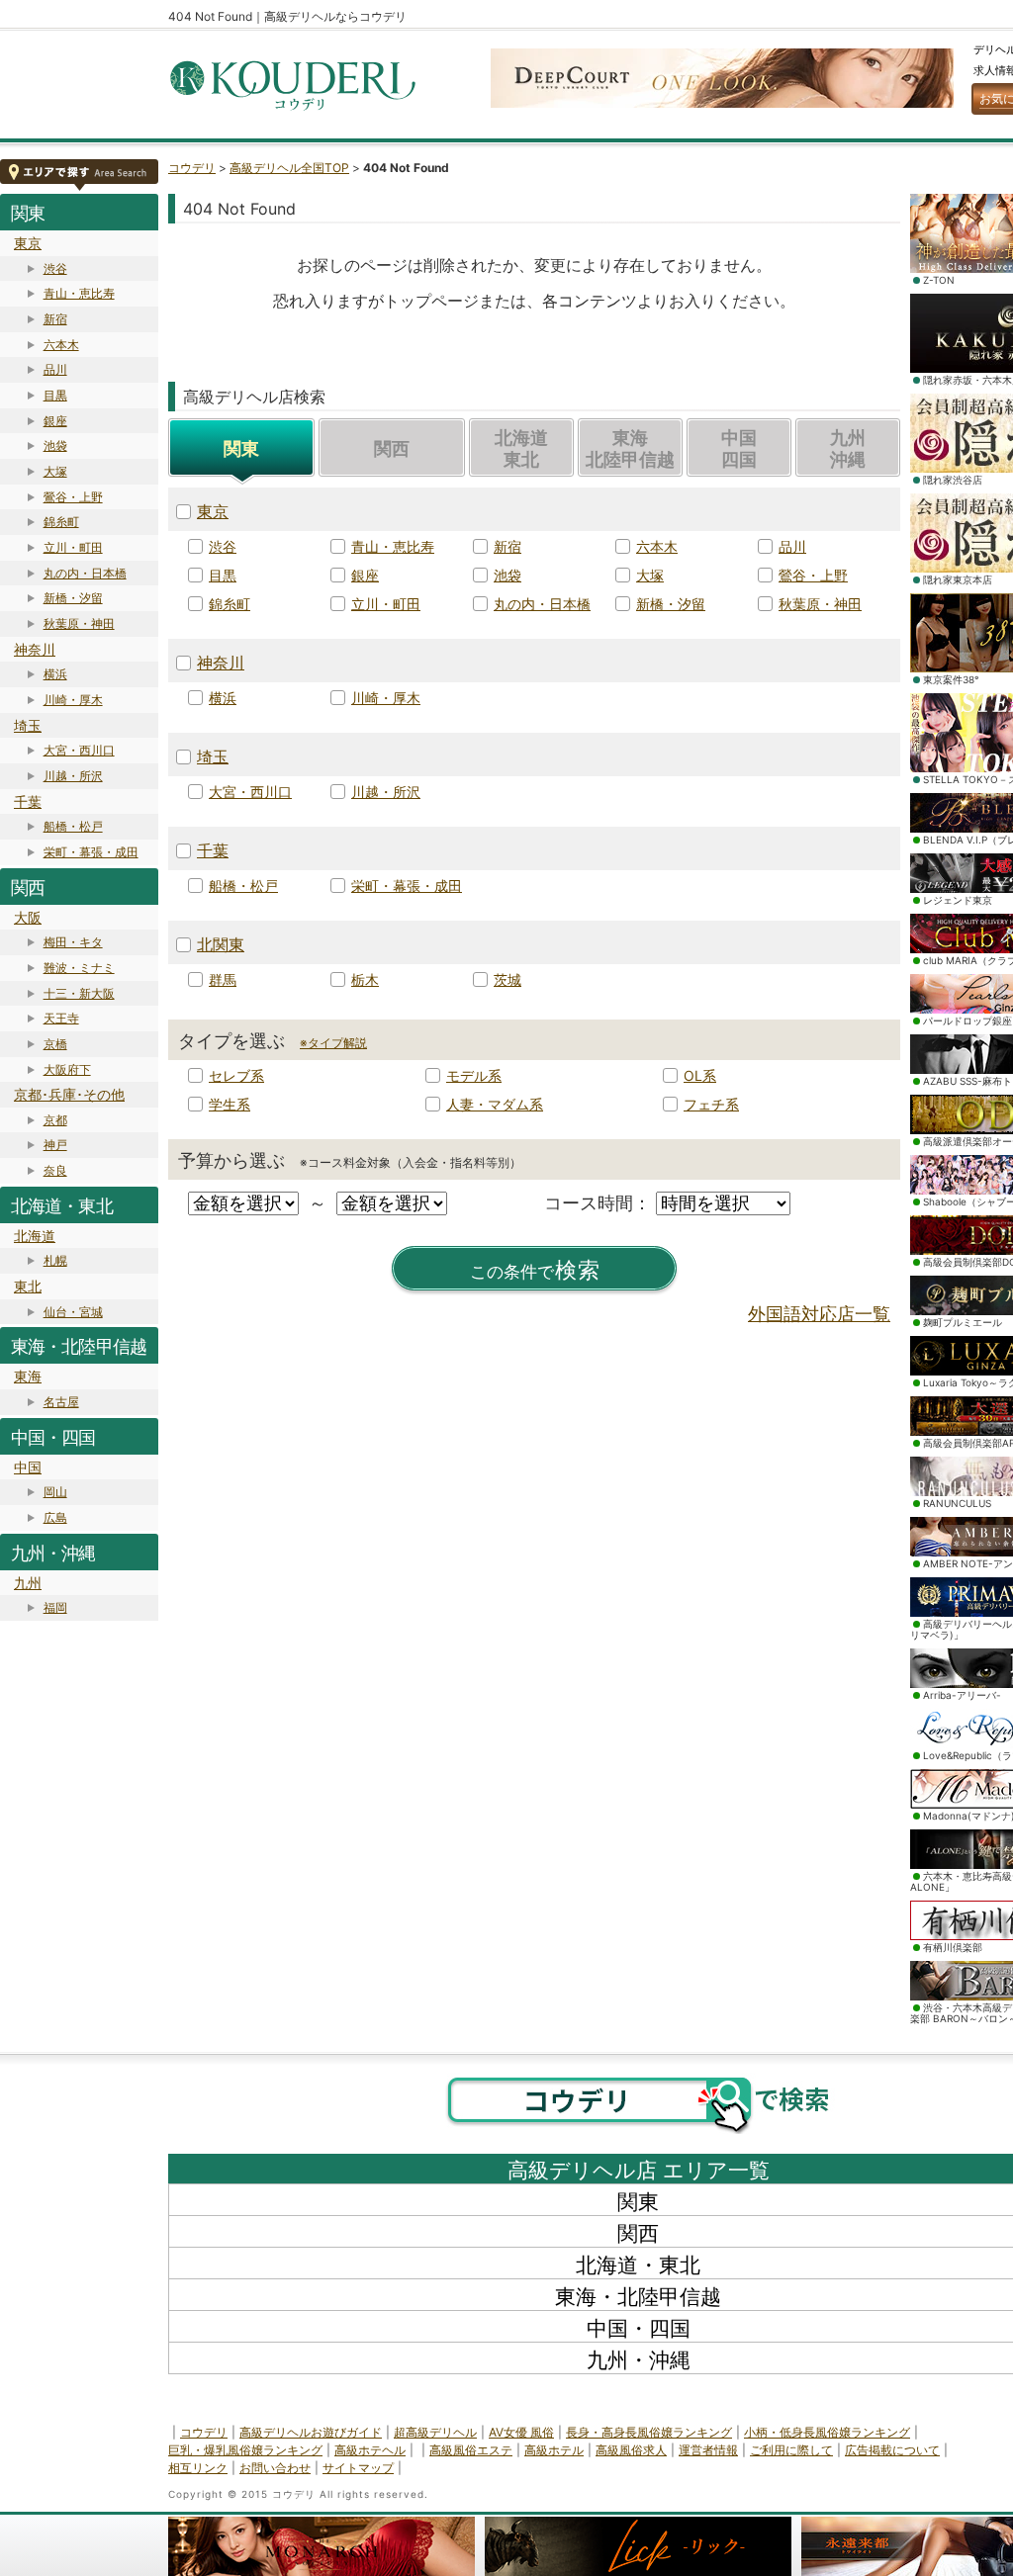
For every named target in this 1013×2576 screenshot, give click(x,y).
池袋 (55, 445)
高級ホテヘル (370, 2450)
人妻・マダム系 (495, 1104)
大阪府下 (67, 1069)
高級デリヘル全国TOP (289, 168)
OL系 (700, 1075)
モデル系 (474, 1075)
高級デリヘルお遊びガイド (311, 2432)
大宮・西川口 (79, 750)
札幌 (55, 1260)
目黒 (55, 395)
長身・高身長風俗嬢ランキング (649, 2432)
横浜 (55, 674)
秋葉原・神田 (79, 623)
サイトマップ (358, 2468)
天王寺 (61, 1018)
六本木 (61, 345)
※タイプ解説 (333, 1043)
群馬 (223, 979)
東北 (28, 1286)
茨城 (507, 979)
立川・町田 (73, 547)
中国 (28, 1467)
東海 (28, 1376)
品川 (55, 369)
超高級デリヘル (435, 2432)
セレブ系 (236, 1075)
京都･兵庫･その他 (69, 1094)
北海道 (35, 1236)
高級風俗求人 (631, 2450)
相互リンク (198, 2468)
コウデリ (192, 168)
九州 (28, 1583)
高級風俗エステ (471, 2450)
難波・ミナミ (79, 968)
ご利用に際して (791, 2450)
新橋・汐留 (73, 598)
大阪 (28, 917)
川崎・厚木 (73, 700)
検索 (535, 1270)
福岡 (55, 1607)
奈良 (55, 1170)
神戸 (55, 1145)
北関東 (221, 944)
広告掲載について (892, 2450)
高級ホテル (554, 2450)
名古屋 (61, 1402)
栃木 (365, 979)
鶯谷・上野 (73, 497)
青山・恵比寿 (79, 293)
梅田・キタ (73, 942)
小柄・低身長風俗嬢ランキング (827, 2432)
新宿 (55, 319)
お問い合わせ (275, 2468)
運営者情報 (708, 2450)
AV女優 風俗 (521, 2432)
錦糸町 (61, 522)
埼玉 (28, 725)
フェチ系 (711, 1104)
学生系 (230, 1104)
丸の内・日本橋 (85, 573)
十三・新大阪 (79, 993)
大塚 (55, 471)
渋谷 (55, 268)
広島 (55, 1517)
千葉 (28, 801)
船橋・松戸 (73, 826)
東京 (28, 243)
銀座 (55, 421)
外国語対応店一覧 (819, 1314)
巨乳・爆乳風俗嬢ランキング (245, 2450)
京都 (55, 1120)
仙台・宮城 (73, 1312)
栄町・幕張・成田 (91, 852)
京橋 (55, 1044)
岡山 (55, 1492)
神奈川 (35, 649)
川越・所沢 (73, 776)
